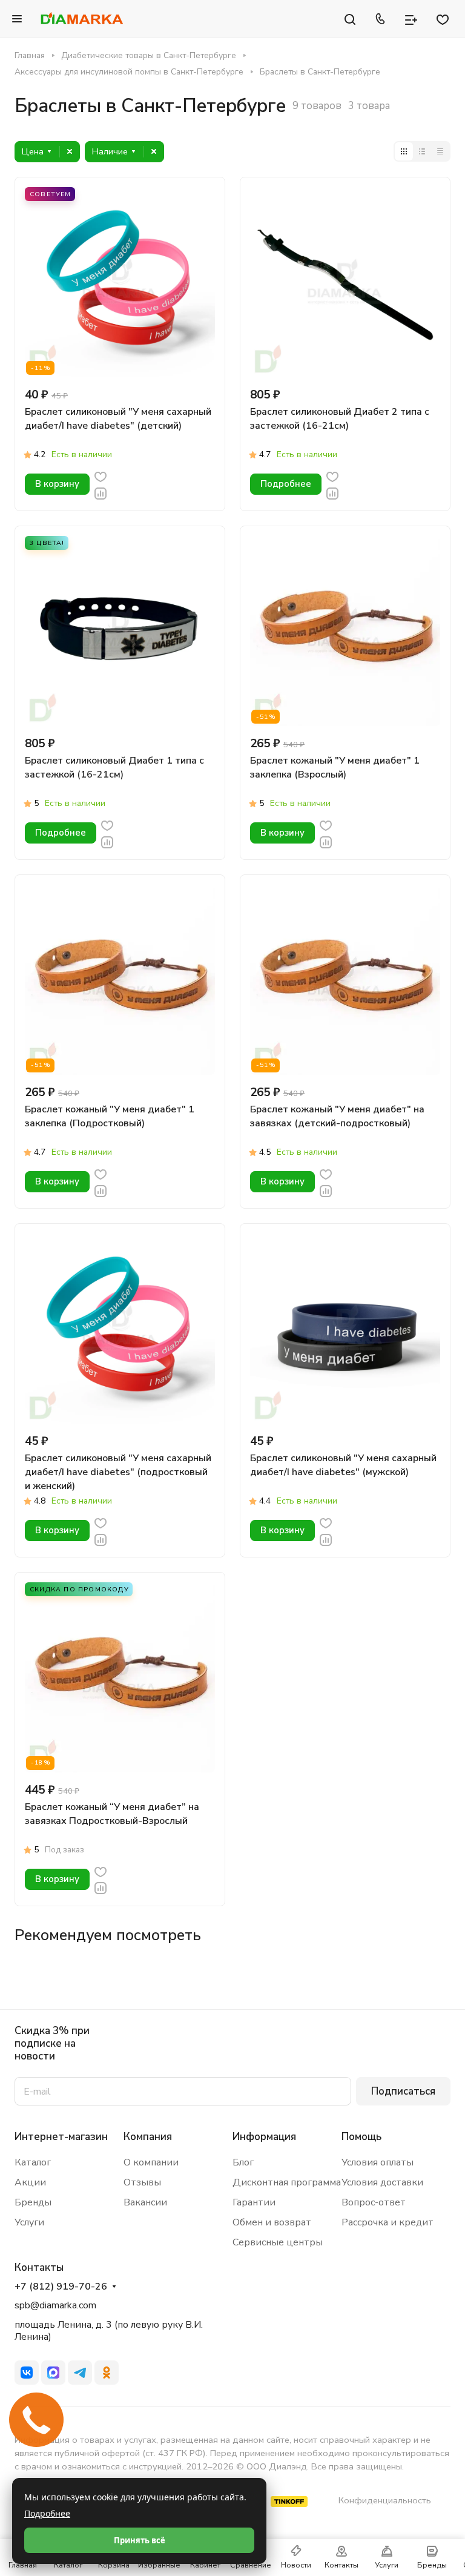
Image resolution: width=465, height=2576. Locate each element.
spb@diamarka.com (55, 2305)
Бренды (33, 2202)
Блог (243, 2162)
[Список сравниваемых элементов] (411, 19)
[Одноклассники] (107, 2373)
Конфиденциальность (385, 2500)
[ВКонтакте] (27, 2373)
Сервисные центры (278, 2242)
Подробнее (47, 2513)
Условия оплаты (378, 2162)
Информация (264, 2137)
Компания (148, 2137)
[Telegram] (80, 2373)
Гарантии (254, 2202)
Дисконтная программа (287, 2182)
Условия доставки (382, 2182)
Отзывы (142, 2182)
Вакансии (145, 2202)
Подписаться (403, 2091)
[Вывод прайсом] (440, 151)
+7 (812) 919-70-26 (61, 2287)
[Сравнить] (101, 493)
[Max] (53, 2373)
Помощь (361, 2137)
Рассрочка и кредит (387, 2222)
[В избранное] (101, 476)
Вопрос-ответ (374, 2202)
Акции (30, 2182)
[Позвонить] (380, 19)
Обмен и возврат (272, 2222)
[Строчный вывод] (422, 151)
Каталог (33, 2162)
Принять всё (140, 2540)
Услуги (29, 2222)
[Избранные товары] (443, 19)
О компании (151, 2162)
